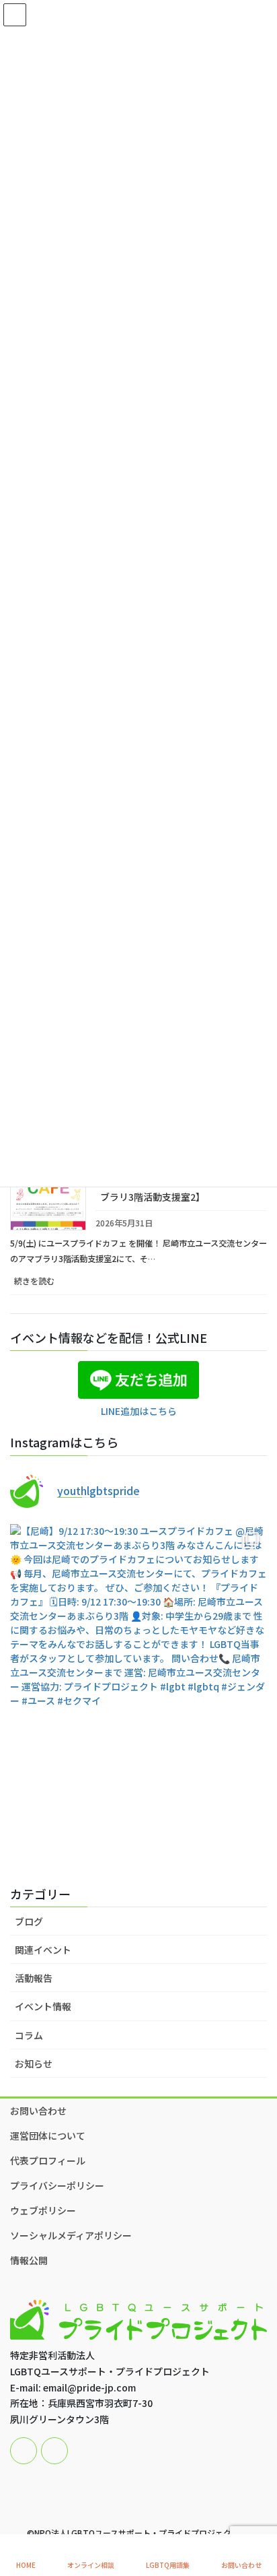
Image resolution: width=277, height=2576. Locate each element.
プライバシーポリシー (57, 2185)
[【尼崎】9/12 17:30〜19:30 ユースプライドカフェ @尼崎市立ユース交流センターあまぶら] (138, 1695)
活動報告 (34, 1978)
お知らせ (34, 2063)
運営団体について (48, 2136)
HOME (26, 2565)
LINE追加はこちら (139, 1411)
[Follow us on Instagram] (54, 2451)
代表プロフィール (48, 2160)
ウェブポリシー (43, 2210)
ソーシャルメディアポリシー (71, 2235)
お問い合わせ (38, 2111)
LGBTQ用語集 (168, 2565)
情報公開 (29, 2260)
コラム (29, 2035)
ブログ (29, 1921)
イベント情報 (43, 2006)
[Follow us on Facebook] (24, 2451)
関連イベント (43, 1950)
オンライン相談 (91, 2565)
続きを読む (49, 1285)
